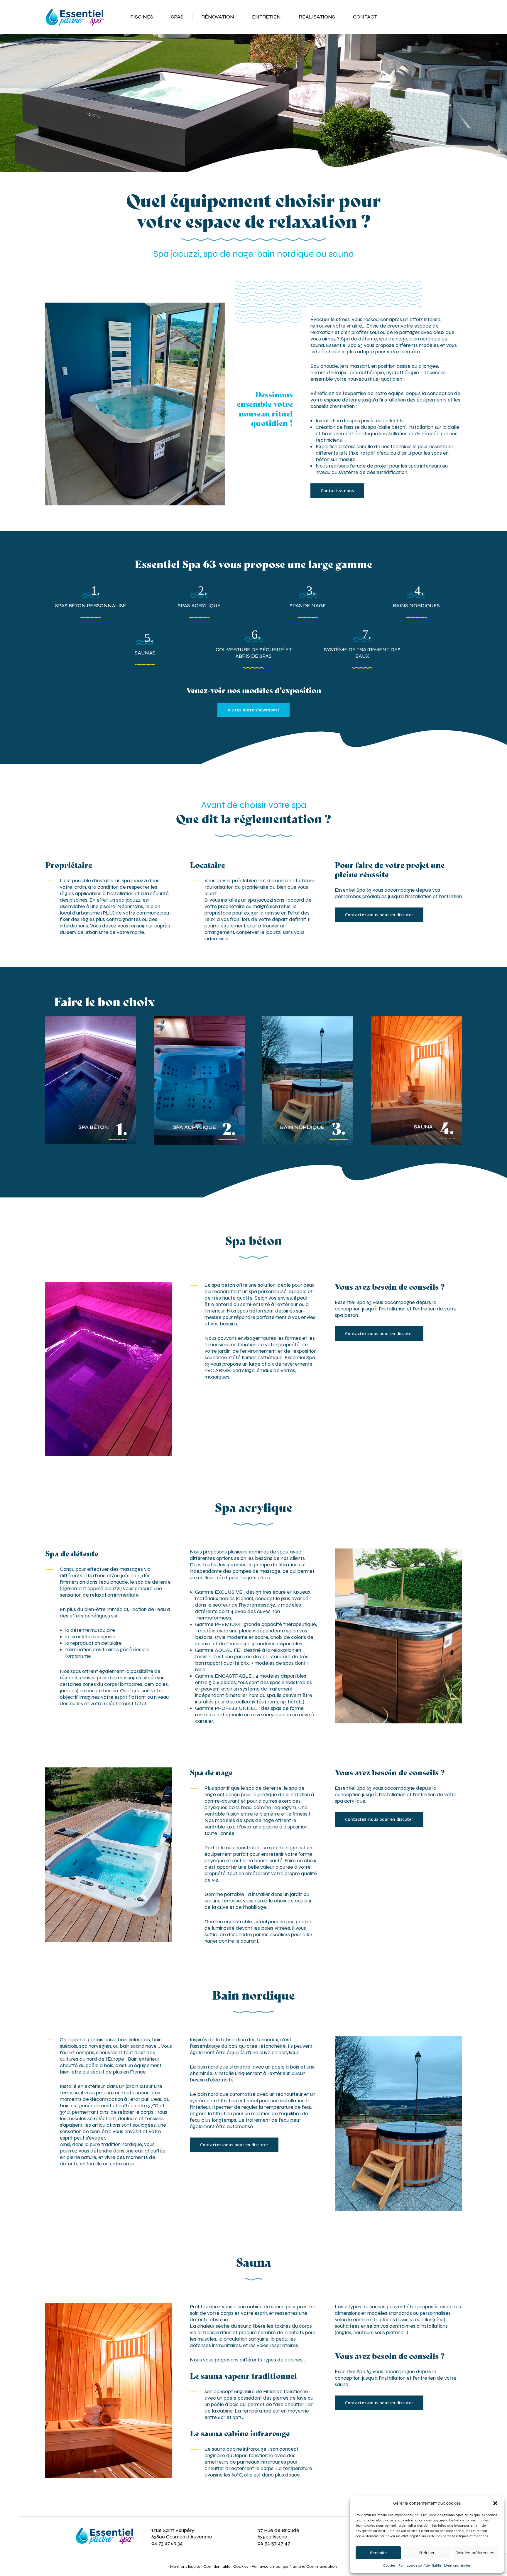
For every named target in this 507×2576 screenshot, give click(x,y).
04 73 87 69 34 (167, 2543)
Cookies (389, 2565)
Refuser (427, 2553)
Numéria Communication (313, 2566)
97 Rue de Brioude (278, 2530)
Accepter (378, 2553)
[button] (495, 2503)
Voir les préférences (475, 2553)
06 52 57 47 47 (274, 2543)
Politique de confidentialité (420, 2565)
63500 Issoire (272, 2537)
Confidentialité (217, 2566)
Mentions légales (457, 2565)
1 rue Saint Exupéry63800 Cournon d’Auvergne (182, 2533)
